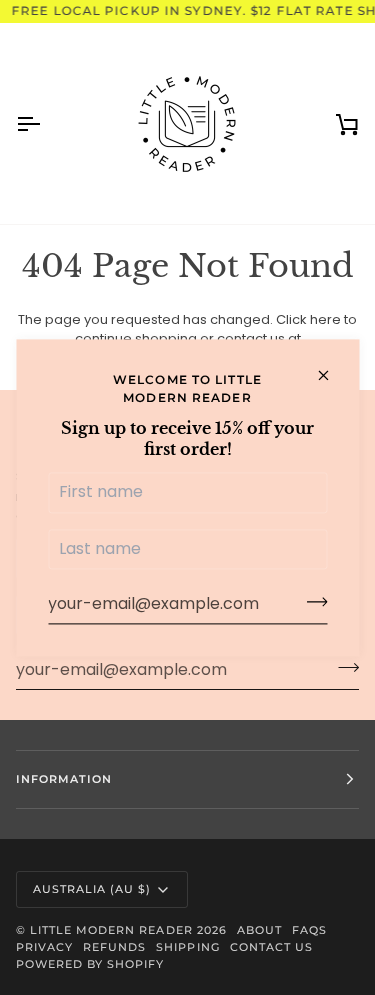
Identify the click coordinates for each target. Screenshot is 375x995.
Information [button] (64, 779)
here (325, 319)
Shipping (187, 947)
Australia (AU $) (92, 889)
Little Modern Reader (111, 930)
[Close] (331, 375)
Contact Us (271, 947)
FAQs (309, 930)
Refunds (114, 947)
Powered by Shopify (90, 964)
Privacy (44, 947)
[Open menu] (46, 123)
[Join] (310, 602)
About (259, 930)
